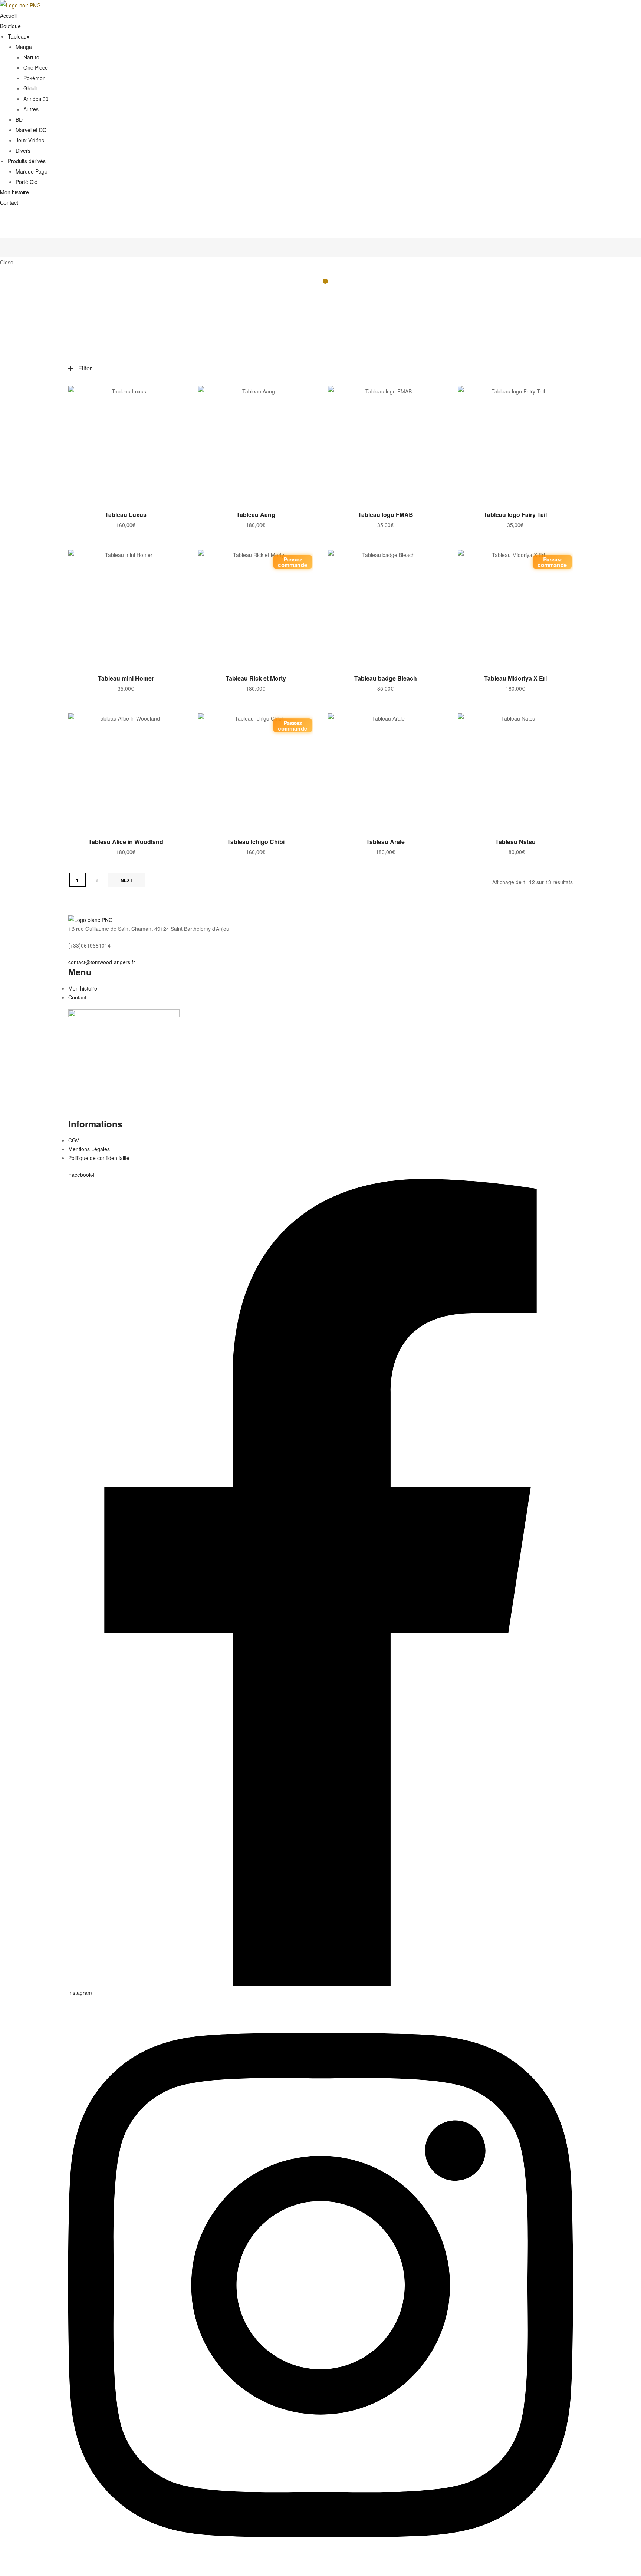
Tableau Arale (385, 842)
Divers (23, 151)
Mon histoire (14, 192)
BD (19, 119)
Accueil (8, 16)
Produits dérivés (27, 161)
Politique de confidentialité (99, 1158)
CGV (74, 1140)
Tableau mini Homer (126, 678)
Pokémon (34, 78)
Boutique (10, 26)
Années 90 (36, 99)
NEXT (126, 880)
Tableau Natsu (515, 842)
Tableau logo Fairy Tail (515, 515)
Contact (9, 202)
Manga (24, 47)
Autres (31, 109)
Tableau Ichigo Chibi (256, 842)
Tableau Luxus (126, 515)
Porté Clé (27, 182)
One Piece (36, 67)
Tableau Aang (256, 515)
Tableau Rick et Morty (256, 678)
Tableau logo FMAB (386, 515)
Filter (85, 368)
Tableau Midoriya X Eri (515, 678)
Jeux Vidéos (30, 140)
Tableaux (19, 36)
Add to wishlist (174, 395)
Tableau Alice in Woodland (126, 842)
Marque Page (32, 171)
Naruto (31, 57)
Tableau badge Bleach (386, 678)
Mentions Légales (89, 1149)
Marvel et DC (31, 130)
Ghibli (30, 88)
